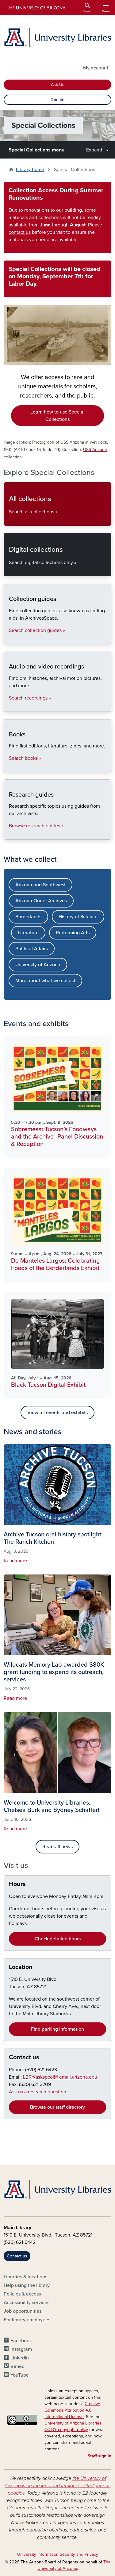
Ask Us (58, 85)
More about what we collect (45, 981)
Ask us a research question (38, 2092)
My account (96, 68)
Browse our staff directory (57, 2107)
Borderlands (28, 917)
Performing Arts (73, 933)
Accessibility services (27, 2303)
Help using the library (27, 2285)
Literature (28, 933)
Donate (57, 100)
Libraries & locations (25, 2277)
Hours (17, 1884)
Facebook (21, 2341)
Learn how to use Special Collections (57, 416)
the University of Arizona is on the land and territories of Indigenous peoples (57, 2486)
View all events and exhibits (57, 1413)
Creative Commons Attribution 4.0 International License (72, 2410)
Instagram (21, 2349)
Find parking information (57, 2029)
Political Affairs (32, 949)
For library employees (27, 2320)
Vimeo (17, 2366)
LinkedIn (20, 2358)
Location (21, 1967)
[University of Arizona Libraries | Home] (57, 37)
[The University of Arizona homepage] (36, 8)
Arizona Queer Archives (41, 901)
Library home (30, 170)
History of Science (78, 917)
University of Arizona (38, 965)
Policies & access (22, 2294)
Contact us (24, 2057)
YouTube (20, 2375)
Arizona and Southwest (40, 885)
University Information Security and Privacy (58, 2554)
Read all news (57, 1847)
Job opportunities (23, 2311)
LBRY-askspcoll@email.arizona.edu (60, 2077)
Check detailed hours (58, 1939)
